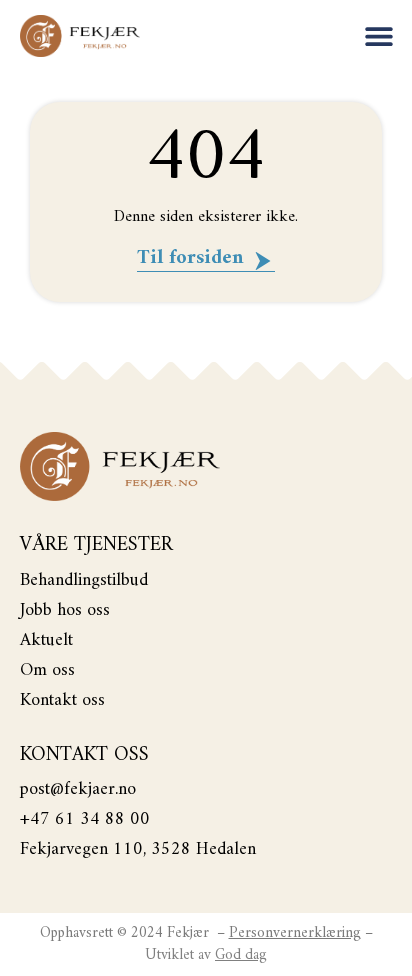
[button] (379, 35)
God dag (241, 955)
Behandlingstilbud (84, 581)
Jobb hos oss (65, 611)
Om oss (47, 671)
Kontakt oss (62, 701)
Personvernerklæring (295, 933)
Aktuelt (46, 641)
